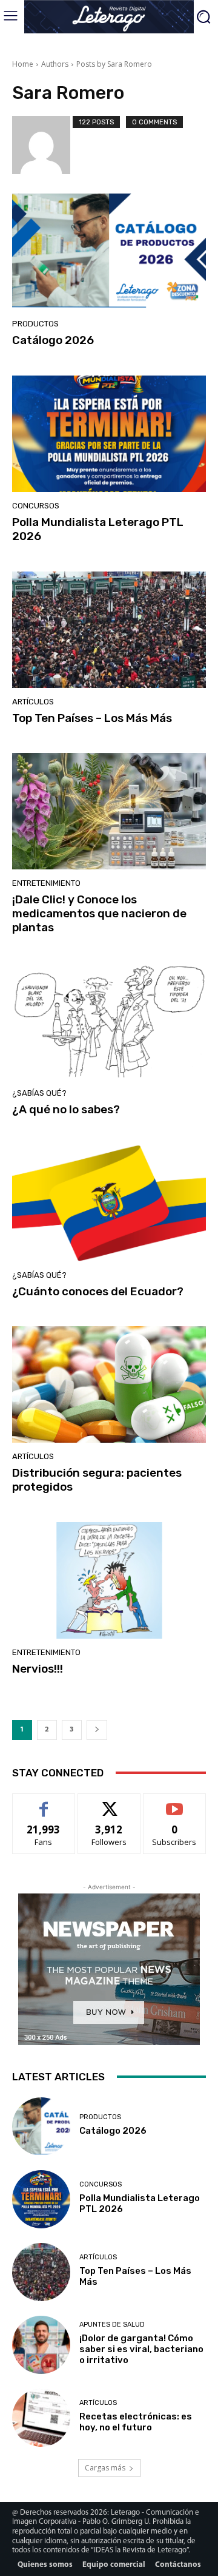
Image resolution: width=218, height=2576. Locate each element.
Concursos (36, 506)
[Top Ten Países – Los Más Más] (109, 630)
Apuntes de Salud (112, 2325)
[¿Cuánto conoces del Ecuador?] (109, 1203)
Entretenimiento (46, 883)
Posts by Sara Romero (114, 64)
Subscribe (174, 1803)
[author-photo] (42, 145)
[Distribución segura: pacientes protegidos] (109, 1384)
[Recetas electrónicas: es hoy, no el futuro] (41, 2418)
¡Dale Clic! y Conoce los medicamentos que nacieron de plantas (99, 913)
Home (23, 64)
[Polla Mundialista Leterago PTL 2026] (109, 434)
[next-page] (97, 1730)
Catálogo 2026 (53, 340)
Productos (35, 324)
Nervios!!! (38, 1669)
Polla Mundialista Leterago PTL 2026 (98, 529)
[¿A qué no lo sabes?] (109, 1021)
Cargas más (105, 2468)
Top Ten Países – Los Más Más (92, 718)
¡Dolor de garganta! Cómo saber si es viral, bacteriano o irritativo (141, 2349)
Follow (109, 1803)
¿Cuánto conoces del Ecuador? (98, 1291)
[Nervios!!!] (109, 1580)
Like (44, 1803)
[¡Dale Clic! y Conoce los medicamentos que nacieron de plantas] (109, 811)
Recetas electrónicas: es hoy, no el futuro (136, 2422)
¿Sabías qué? (39, 1093)
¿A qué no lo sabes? (66, 1109)
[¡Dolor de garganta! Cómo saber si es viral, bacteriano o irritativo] (41, 2345)
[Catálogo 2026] (109, 252)
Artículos (33, 702)
